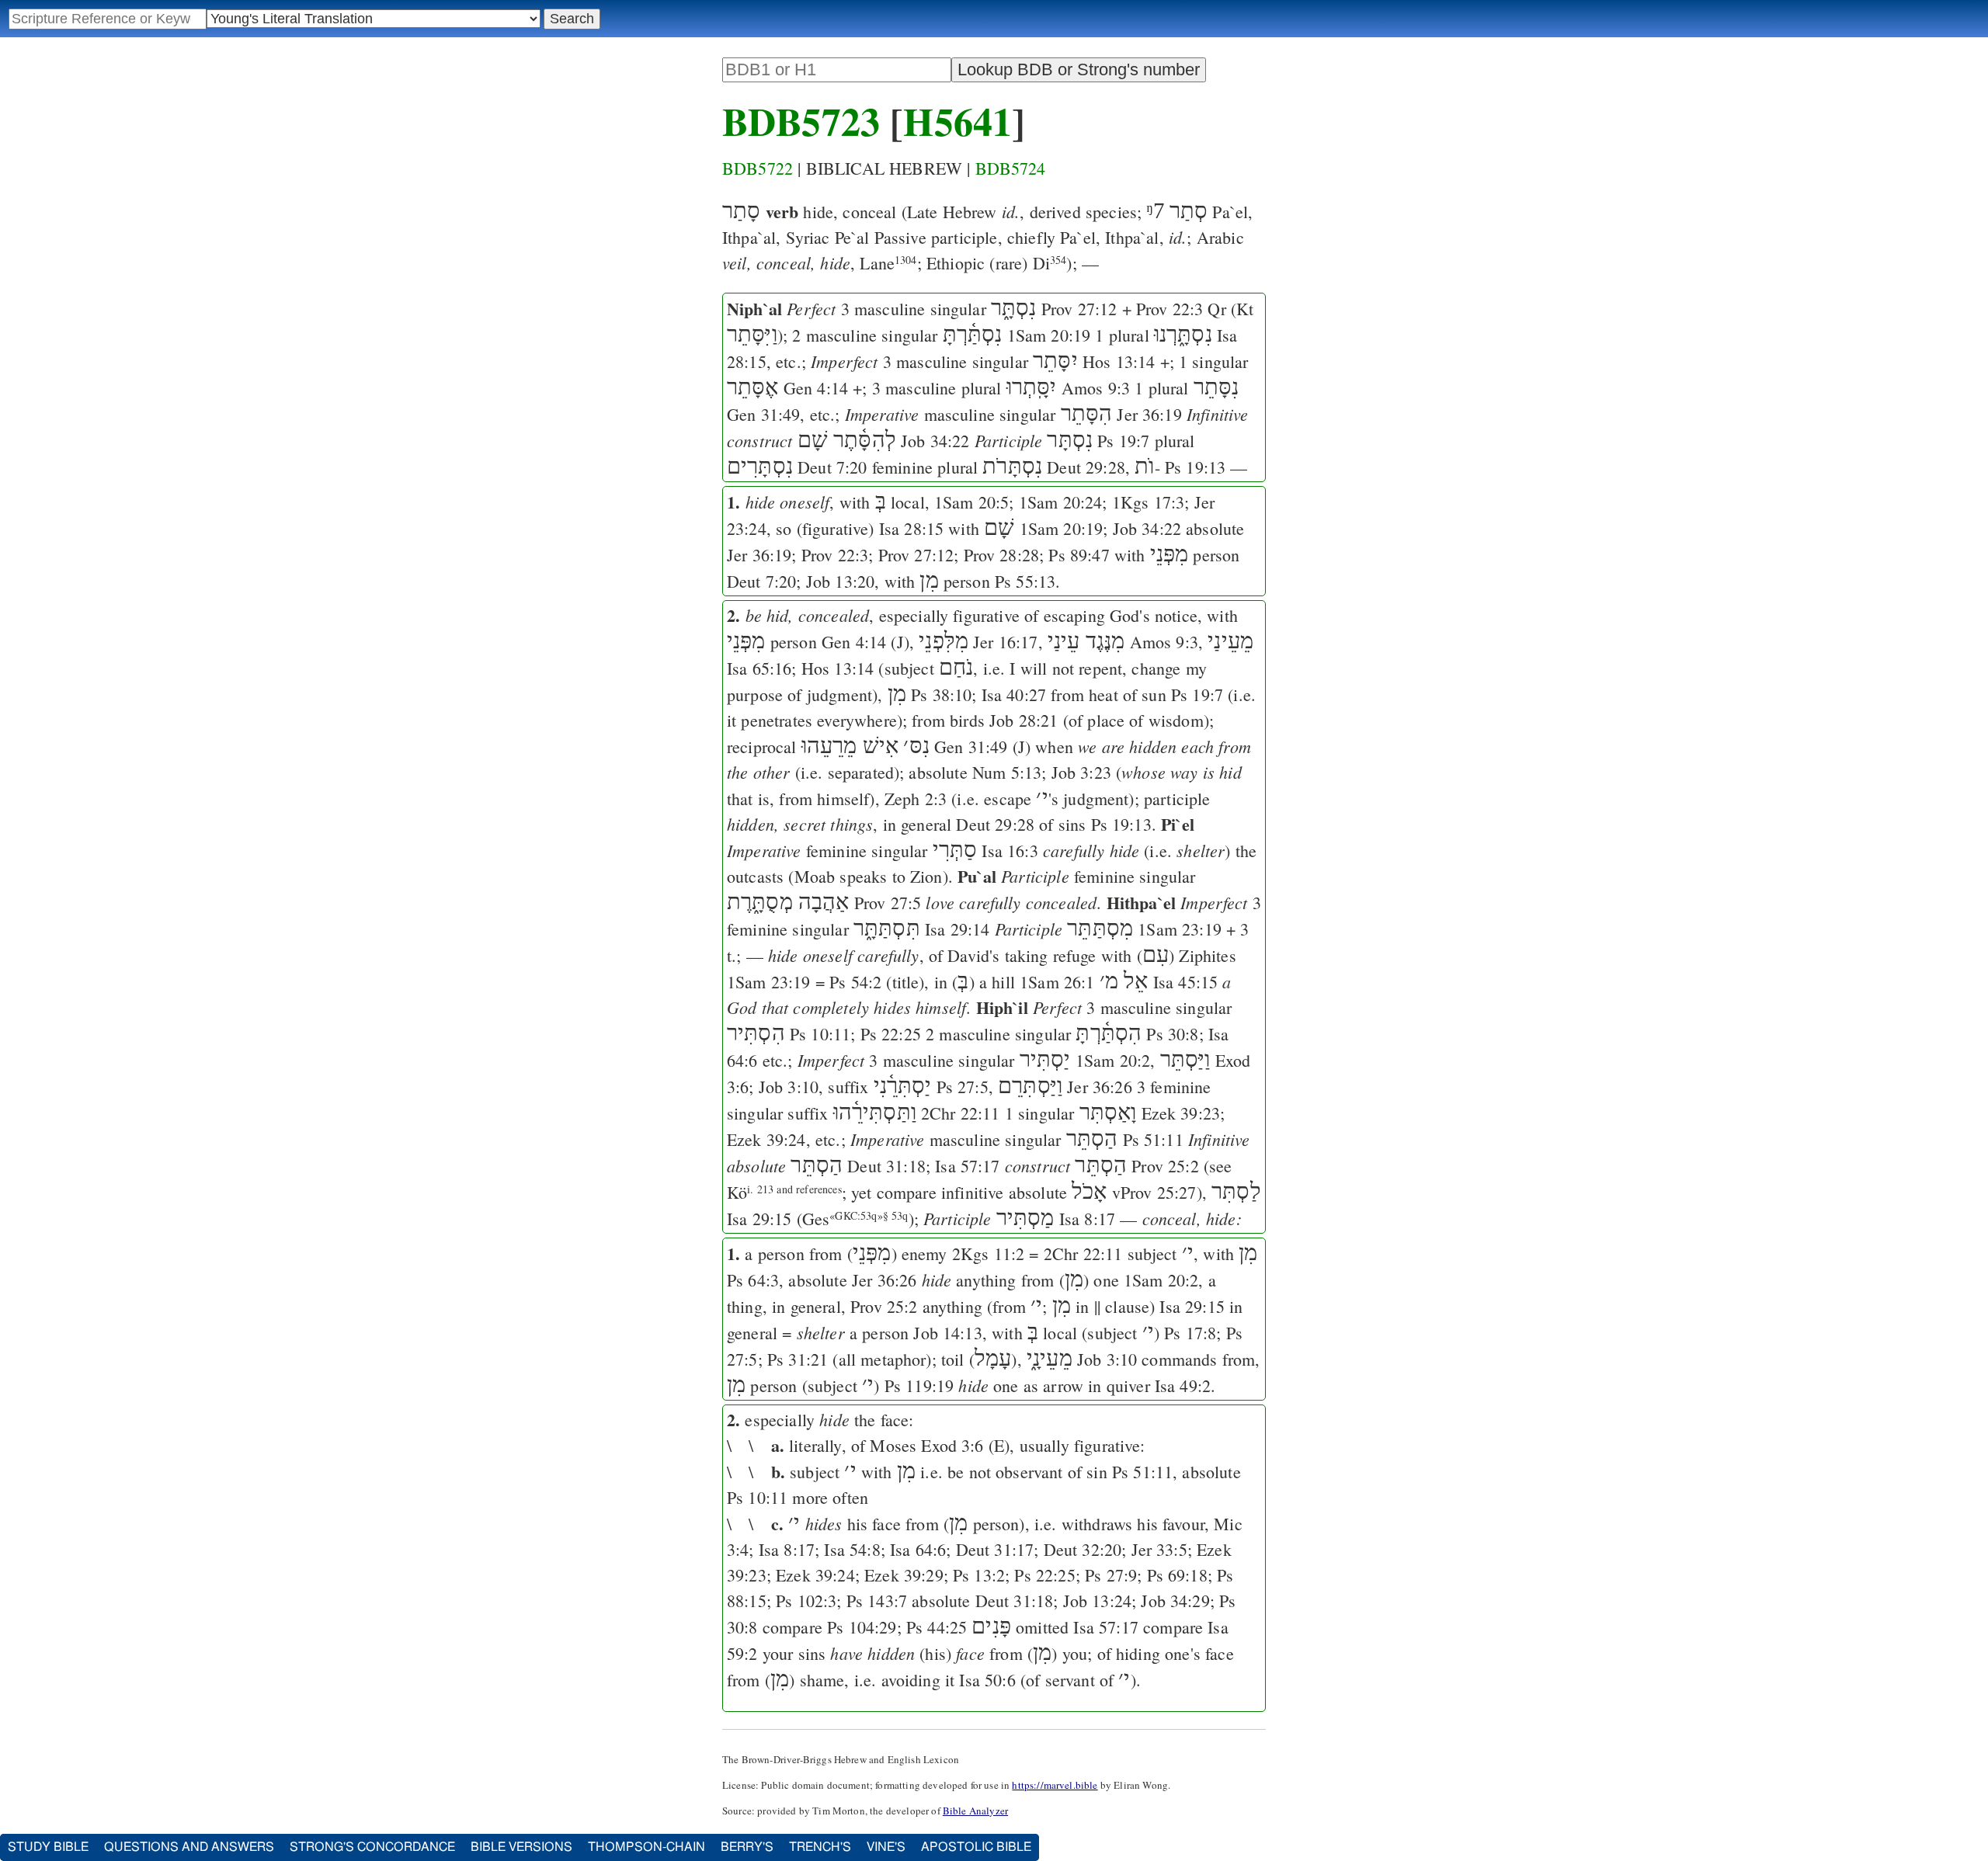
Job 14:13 (947, 1333)
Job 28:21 (1024, 720)
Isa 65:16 (759, 668)
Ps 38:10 (941, 694)
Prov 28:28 (1002, 555)
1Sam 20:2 (1113, 1060)
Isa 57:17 (967, 1166)
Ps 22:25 (891, 1034)
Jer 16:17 (1005, 642)
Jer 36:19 (1149, 414)
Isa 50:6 (987, 1680)
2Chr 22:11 (961, 1113)
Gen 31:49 (763, 414)
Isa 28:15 (911, 528)
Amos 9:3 (1096, 388)
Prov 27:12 (1079, 309)
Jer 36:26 (1099, 1087)
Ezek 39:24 (766, 1139)
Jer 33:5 (1159, 1549)
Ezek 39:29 (904, 1575)
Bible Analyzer (975, 1811)
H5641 (958, 121)
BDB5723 (801, 121)
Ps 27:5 (963, 1087)
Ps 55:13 (1025, 581)
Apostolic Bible (976, 1847)
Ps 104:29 (862, 1627)
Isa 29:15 (759, 1219)
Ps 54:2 (855, 982)
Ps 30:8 (1172, 1034)
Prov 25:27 (1159, 1192)
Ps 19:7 (1123, 441)
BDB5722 (758, 168)
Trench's (820, 1847)
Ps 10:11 (820, 1034)
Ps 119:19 (919, 1385)
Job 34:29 (1175, 1601)
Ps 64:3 (753, 1280)
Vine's (886, 1847)
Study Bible (48, 1847)
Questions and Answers (189, 1847)
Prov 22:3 (1170, 309)
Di (1050, 263)
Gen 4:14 (816, 388)
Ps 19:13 (1195, 467)
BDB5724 (1011, 168)
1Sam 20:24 (1061, 502)
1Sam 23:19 (1180, 929)
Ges (816, 1219)
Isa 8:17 (1087, 1219)
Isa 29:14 (957, 929)
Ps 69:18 (1177, 1575)
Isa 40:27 (1014, 694)
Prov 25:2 (1165, 1166)
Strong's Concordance (372, 1847)
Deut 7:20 (832, 467)
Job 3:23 (1081, 772)
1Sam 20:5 (971, 502)
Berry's (747, 1847)
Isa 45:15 (1185, 982)
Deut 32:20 (1083, 1549)
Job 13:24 (1097, 1601)
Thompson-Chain (646, 1847)
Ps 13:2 (979, 1575)
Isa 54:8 (852, 1549)
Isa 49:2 (1183, 1385)
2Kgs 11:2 (988, 1253)
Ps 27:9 (1111, 1575)
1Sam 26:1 (1057, 982)
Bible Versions (521, 1847)
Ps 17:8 (1190, 1333)
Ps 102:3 (806, 1601)
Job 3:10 (789, 1087)
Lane (888, 263)
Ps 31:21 (798, 1359)
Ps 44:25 (937, 1627)
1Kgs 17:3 (1148, 502)
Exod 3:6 (952, 1445)
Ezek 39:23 (1181, 1113)
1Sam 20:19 (1049, 335)
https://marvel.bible (1055, 1785)
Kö (784, 1192)
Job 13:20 (840, 581)
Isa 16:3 (1010, 851)
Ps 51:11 (1153, 1139)
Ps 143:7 (877, 1601)
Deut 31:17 (995, 1549)
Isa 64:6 (918, 1549)
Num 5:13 (1007, 772)
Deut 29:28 (1086, 467)
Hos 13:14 (1119, 361)
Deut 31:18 (886, 1166)
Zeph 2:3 (916, 799)
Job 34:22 (935, 441)
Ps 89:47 (1079, 555)
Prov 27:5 (888, 903)
